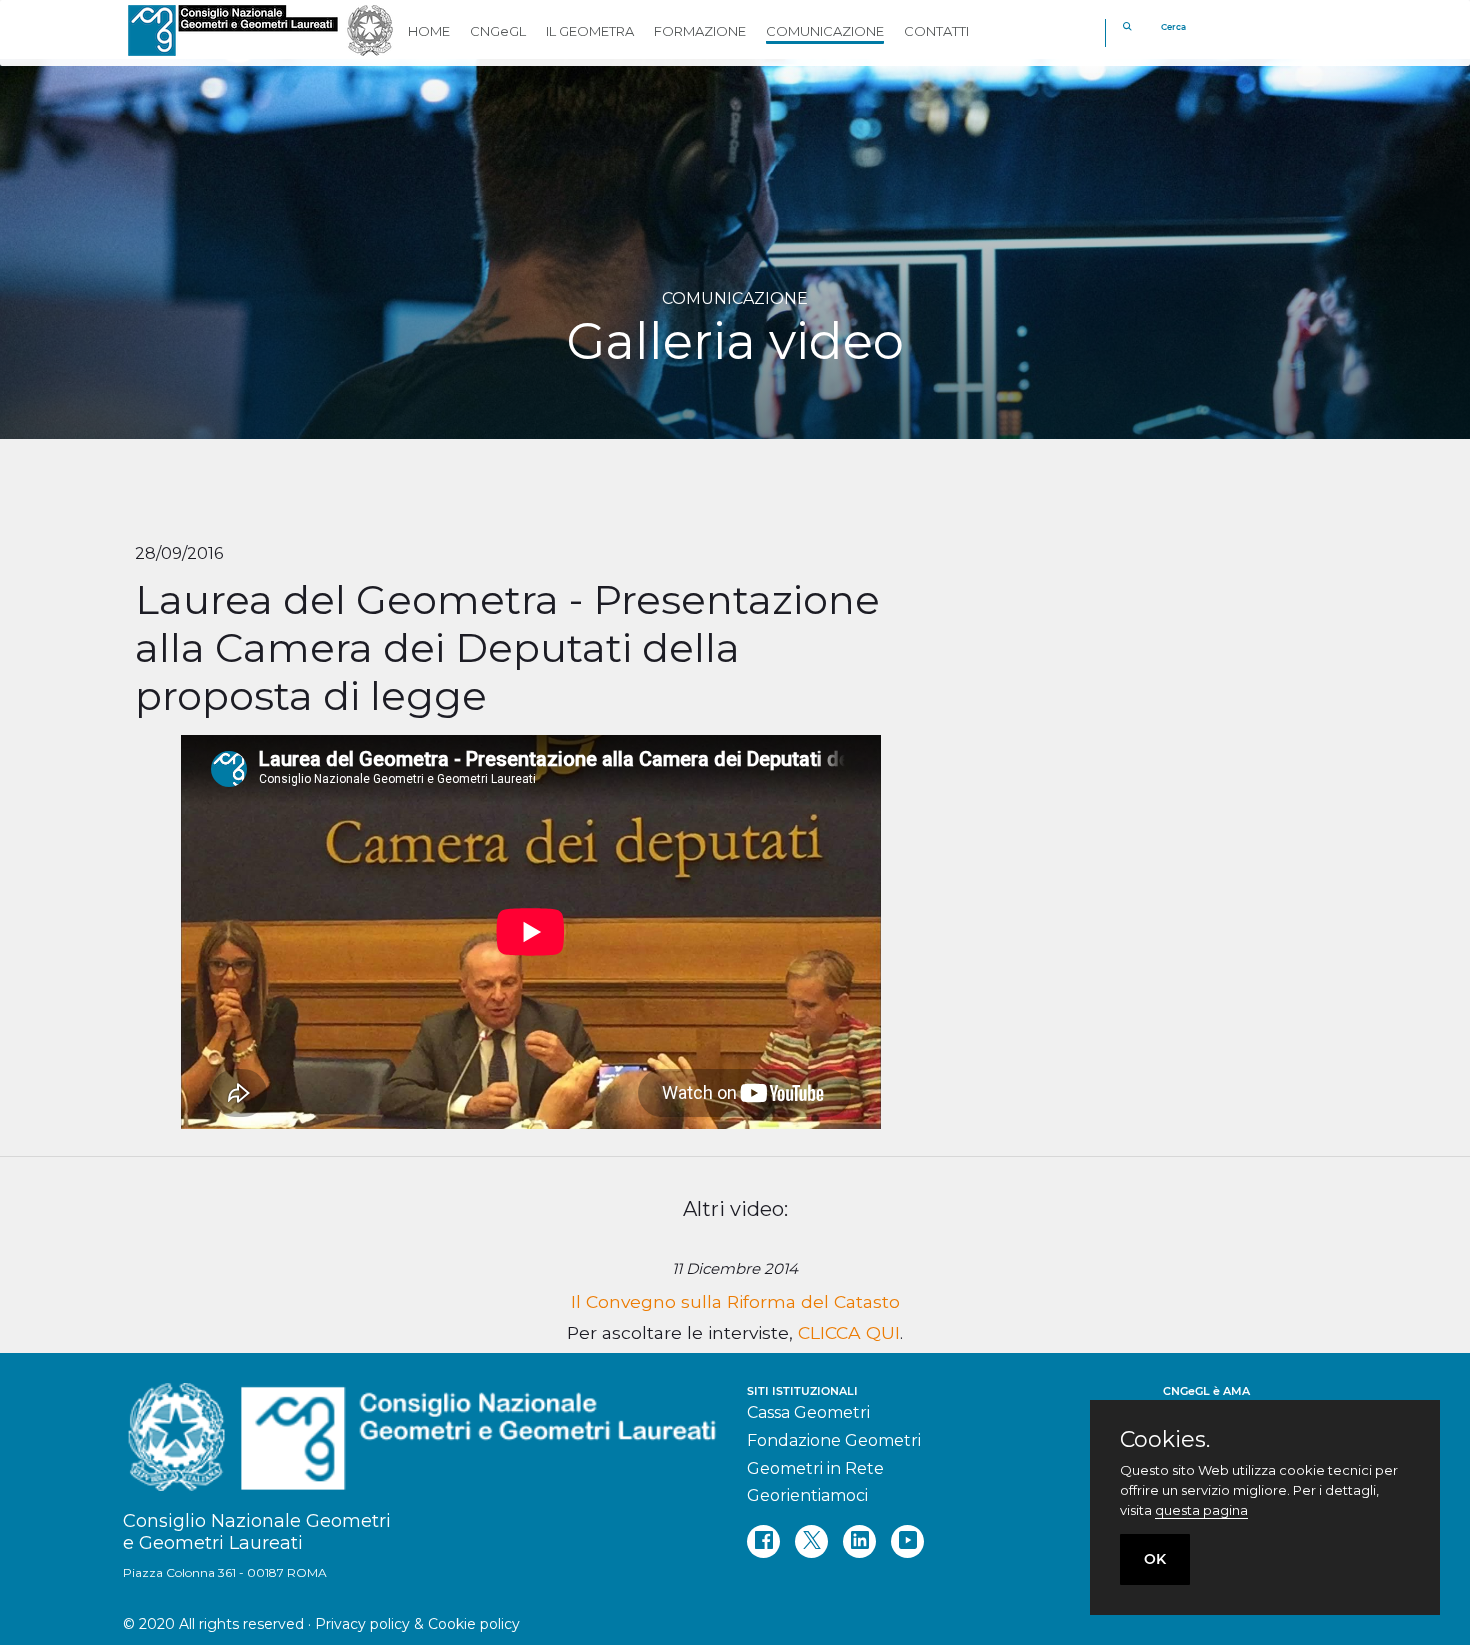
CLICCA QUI (849, 1332)
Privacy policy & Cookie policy (417, 1624)
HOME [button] (429, 31)
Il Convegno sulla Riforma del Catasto (735, 1301)
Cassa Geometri (808, 1412)
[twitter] (811, 1541)
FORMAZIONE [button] (700, 31)
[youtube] (907, 1541)
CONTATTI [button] (936, 31)
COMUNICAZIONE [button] (825, 31)
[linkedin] (859, 1541)
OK (1155, 1559)
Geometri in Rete (815, 1468)
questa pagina (1201, 1510)
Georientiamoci (807, 1495)
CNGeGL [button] (498, 31)
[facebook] (763, 1541)
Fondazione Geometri (834, 1440)
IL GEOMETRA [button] (590, 31)
